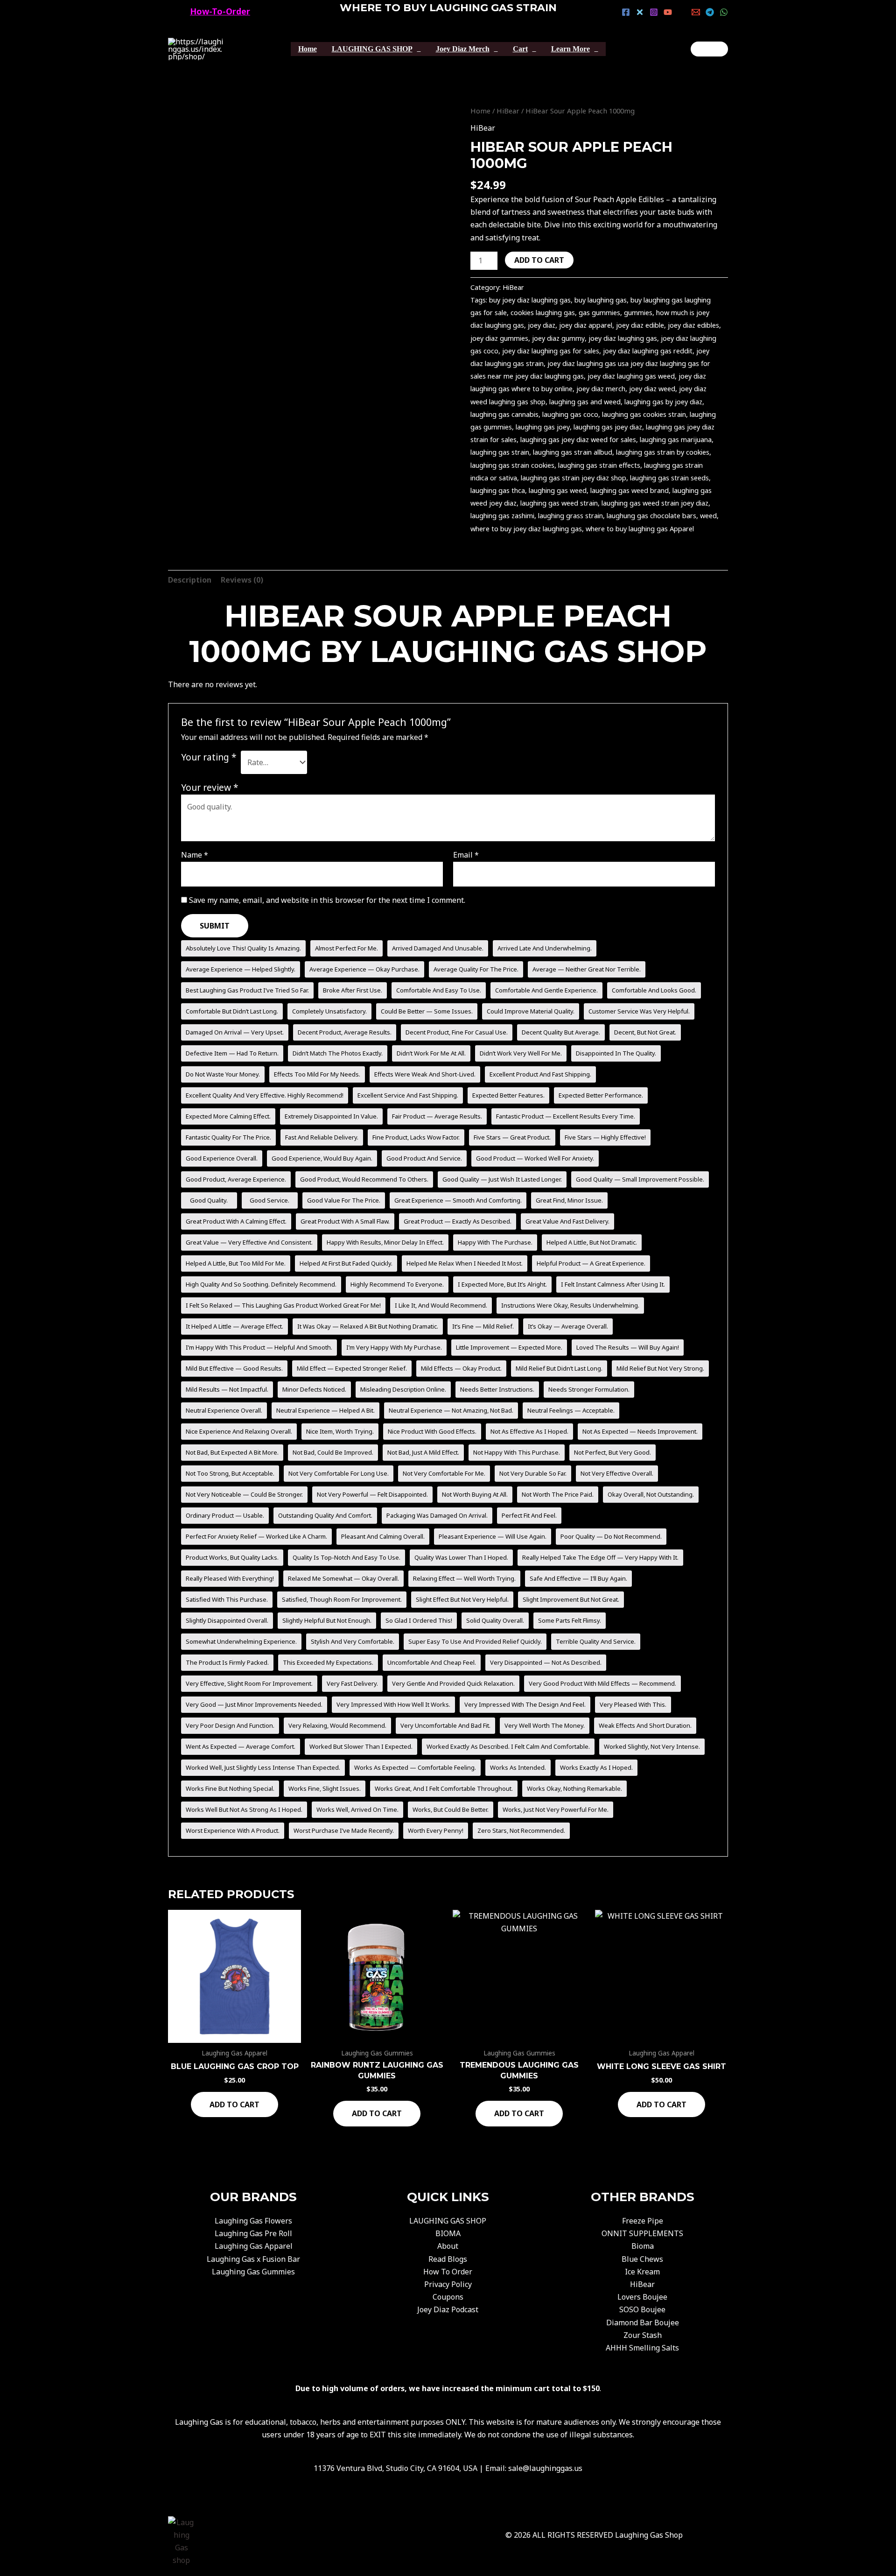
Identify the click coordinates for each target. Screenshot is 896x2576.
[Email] (696, 12)
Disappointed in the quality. (616, 1053)
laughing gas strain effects (599, 465)
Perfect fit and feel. (529, 1515)
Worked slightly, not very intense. (652, 1746)
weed (708, 516)
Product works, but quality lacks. (232, 1557)
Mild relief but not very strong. (660, 1368)
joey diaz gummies (499, 338)
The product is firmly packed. (227, 1662)
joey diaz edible (640, 325)
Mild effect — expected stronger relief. (352, 1368)
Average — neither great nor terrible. (587, 969)
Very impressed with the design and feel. (525, 1704)
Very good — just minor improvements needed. (254, 1704)
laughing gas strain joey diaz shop (574, 478)
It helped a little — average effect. (234, 1326)
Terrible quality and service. (596, 1641)
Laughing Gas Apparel (254, 2246)
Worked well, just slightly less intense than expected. (263, 1767)
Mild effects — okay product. (461, 1368)
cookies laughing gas (543, 313)
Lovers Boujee (642, 2297)
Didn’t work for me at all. (431, 1053)
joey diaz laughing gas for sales (551, 351)
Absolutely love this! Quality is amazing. (243, 948)
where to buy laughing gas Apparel (640, 529)
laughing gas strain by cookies (663, 452)
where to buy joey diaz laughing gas (526, 529)
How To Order (448, 2272)
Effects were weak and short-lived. (425, 1074)
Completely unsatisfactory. (329, 1011)
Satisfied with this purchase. (227, 1599)
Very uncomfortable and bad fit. (445, 1725)
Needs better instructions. (497, 1389)
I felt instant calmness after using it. (613, 1284)
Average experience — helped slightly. (241, 969)
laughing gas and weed (585, 402)
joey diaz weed (652, 389)
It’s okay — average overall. (568, 1326)
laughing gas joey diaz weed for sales (578, 440)
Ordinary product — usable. (225, 1515)
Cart (520, 49)
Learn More (570, 49)
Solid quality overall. (495, 1620)
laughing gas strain (500, 452)
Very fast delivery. (352, 1683)
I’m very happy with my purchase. (394, 1347)
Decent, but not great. (645, 1032)
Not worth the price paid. (558, 1494)
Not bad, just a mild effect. (423, 1452)
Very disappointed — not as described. (546, 1662)
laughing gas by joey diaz (663, 402)
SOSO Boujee (642, 2309)
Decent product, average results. (345, 1032)
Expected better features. (508, 1095)
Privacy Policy (448, 2284)
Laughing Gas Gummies (253, 2272)
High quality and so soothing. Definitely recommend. (261, 1284)
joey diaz (542, 325)
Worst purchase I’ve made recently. (344, 1830)
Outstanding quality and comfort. (325, 1515)
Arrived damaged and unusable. (438, 948)
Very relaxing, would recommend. (337, 1725)
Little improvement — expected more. (509, 1347)
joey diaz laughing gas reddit (648, 351)
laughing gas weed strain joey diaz (655, 503)
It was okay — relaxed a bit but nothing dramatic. (368, 1326)
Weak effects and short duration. (645, 1725)
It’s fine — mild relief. (483, 1326)
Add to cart (539, 260)
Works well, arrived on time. (357, 1809)
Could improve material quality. (531, 1011)
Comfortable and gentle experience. (546, 990)
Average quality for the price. (476, 969)
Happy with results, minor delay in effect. (385, 1242)
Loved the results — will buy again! (628, 1347)
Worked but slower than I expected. (361, 1746)
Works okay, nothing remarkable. (574, 1788)
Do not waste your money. (223, 1074)
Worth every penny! (436, 1830)
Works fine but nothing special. (230, 1788)
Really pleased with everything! (230, 1578)
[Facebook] (626, 12)
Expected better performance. (601, 1095)
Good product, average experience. (236, 1179)
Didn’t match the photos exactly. (338, 1053)
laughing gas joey (543, 427)
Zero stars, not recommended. (521, 1830)
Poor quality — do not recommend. (611, 1536)
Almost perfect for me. (346, 948)
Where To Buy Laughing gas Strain (448, 8)
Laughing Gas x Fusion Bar (253, 2259)
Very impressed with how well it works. (393, 1704)
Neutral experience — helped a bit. (325, 1410)
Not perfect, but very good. (612, 1452)
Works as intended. (518, 1767)
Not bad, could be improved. (333, 1452)
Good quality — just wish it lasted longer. (502, 1179)
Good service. (269, 1200)
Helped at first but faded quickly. (346, 1263)
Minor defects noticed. (314, 1389)
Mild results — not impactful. (227, 1389)
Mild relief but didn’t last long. (559, 1368)
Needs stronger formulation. (589, 1389)
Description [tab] (190, 580)
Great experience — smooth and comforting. (458, 1200)
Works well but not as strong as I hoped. (244, 1809)
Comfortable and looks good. (654, 990)
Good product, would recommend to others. (364, 1179)
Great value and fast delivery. (567, 1221)
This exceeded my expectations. (328, 1662)
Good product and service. (424, 1158)
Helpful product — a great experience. (591, 1263)
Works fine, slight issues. (325, 1788)
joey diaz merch (601, 389)
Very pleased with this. (633, 1704)
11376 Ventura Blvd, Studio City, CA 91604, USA (395, 2468)
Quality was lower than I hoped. (461, 1557)
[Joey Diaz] (709, 49)
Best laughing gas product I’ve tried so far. (247, 990)
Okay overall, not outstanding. (651, 1494)
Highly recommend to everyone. (397, 1284)
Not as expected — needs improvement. (640, 1431)
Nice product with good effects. (432, 1431)
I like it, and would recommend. (441, 1305)
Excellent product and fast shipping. (540, 1074)
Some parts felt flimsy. (570, 1620)
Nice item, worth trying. (340, 1431)
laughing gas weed (558, 490)
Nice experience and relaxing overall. (239, 1431)
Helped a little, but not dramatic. (592, 1242)
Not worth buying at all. (475, 1494)
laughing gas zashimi (502, 516)
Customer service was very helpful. (639, 1011)
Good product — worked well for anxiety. (535, 1158)
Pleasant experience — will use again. (493, 1536)
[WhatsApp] (724, 12)
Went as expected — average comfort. (241, 1746)
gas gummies (599, 313)
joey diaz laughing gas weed (631, 376)
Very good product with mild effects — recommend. (602, 1683)
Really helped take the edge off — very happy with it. (600, 1557)
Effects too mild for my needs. (317, 1074)
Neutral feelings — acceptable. (571, 1410)
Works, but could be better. (451, 1809)
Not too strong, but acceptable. (230, 1473)
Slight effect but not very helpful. (462, 1599)
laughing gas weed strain (559, 503)
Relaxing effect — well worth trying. (464, 1578)
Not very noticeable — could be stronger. (244, 1494)
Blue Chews (642, 2259)
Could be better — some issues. (427, 1011)
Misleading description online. (403, 1389)
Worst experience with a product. (233, 1830)
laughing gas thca (498, 490)
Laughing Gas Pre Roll (253, 2233)
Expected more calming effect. (228, 1116)
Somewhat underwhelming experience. (241, 1641)
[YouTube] (668, 12)
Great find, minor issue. (569, 1200)
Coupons (448, 2297)
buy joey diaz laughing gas (530, 300)
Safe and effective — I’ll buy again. (578, 1578)
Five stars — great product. (512, 1137)
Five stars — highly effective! (605, 1137)
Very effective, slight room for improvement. (249, 1683)
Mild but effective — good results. (234, 1368)
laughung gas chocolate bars (651, 516)
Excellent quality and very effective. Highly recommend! (265, 1095)
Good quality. (209, 1200)
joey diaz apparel (586, 325)
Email (466, 855)
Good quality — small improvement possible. (640, 1179)
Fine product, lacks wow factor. (416, 1137)
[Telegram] (710, 12)
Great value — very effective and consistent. (249, 1242)
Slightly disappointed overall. (227, 1620)
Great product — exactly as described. (458, 1221)
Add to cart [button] (234, 2104)
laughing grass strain (570, 516)
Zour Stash (643, 2335)
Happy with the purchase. (495, 1242)
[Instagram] (654, 12)
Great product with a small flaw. (345, 1221)
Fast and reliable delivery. (322, 1137)
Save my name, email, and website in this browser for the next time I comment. (327, 900)
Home (308, 49)
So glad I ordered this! (419, 1620)
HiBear (508, 111)
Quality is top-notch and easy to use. (346, 1557)
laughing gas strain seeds (669, 478)
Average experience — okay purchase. (364, 969)
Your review (210, 787)
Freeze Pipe (643, 2221)
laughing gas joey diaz (608, 427)
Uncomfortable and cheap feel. (432, 1662)
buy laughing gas (601, 300)
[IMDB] (682, 12)
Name (195, 855)
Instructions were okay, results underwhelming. (570, 1305)
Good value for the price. (344, 1200)
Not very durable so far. (533, 1473)
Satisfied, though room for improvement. (342, 1599)
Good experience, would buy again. (322, 1158)
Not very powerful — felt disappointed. (372, 1494)
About (448, 2246)
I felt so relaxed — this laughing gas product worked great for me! (283, 1305)
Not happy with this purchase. (517, 1452)
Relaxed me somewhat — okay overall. (343, 1578)
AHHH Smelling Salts (642, 2348)
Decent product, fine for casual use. (457, 1032)
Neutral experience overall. (224, 1410)
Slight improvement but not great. (571, 1599)
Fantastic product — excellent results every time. (566, 1116)
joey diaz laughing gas (623, 338)
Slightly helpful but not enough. (327, 1620)
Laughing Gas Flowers (253, 2221)
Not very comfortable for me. (444, 1473)
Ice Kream (642, 2272)
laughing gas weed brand (630, 490)
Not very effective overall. (617, 1473)
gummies (638, 313)
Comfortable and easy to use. (439, 990)
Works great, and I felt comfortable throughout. (444, 1788)
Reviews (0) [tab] (242, 580)
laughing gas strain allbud (573, 452)
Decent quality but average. (561, 1032)
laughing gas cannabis (504, 414)
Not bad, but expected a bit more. (232, 1452)
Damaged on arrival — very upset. (235, 1032)
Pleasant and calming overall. (383, 1536)
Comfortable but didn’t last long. (232, 1011)
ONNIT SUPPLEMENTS (642, 2233)
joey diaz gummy (558, 338)
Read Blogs (448, 2259)
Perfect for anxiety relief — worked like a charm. (256, 1536)
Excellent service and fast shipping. (408, 1095)
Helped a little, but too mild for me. (236, 1263)
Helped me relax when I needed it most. (465, 1263)
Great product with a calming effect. (236, 1221)
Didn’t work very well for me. (521, 1053)
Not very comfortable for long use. (339, 1473)
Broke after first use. (353, 990)
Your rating (209, 757)
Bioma (643, 2246)
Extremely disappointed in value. (331, 1116)
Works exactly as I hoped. (596, 1767)
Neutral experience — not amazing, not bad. (451, 1410)
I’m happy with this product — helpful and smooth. (259, 1347)
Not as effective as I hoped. (529, 1431)
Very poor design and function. (230, 1725)
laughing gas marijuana (676, 440)
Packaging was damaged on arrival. (437, 1515)
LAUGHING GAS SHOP (372, 49)
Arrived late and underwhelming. (545, 948)
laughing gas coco (570, 414)
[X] (640, 12)
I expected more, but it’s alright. (502, 1284)
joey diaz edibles (693, 325)
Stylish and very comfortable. (353, 1641)
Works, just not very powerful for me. (556, 1809)
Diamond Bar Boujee (643, 2323)
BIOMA (448, 2233)
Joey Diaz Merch (463, 49)
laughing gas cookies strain (644, 414)
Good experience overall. (222, 1158)
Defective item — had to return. (232, 1053)
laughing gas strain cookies (512, 465)
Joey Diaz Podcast (448, 2309)
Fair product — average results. (437, 1116)
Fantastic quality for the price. (228, 1137)
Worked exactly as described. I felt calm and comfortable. (508, 1746)
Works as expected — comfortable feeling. (415, 1767)
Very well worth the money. (545, 1725)
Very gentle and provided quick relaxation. (453, 1683)
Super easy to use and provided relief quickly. (475, 1641)
